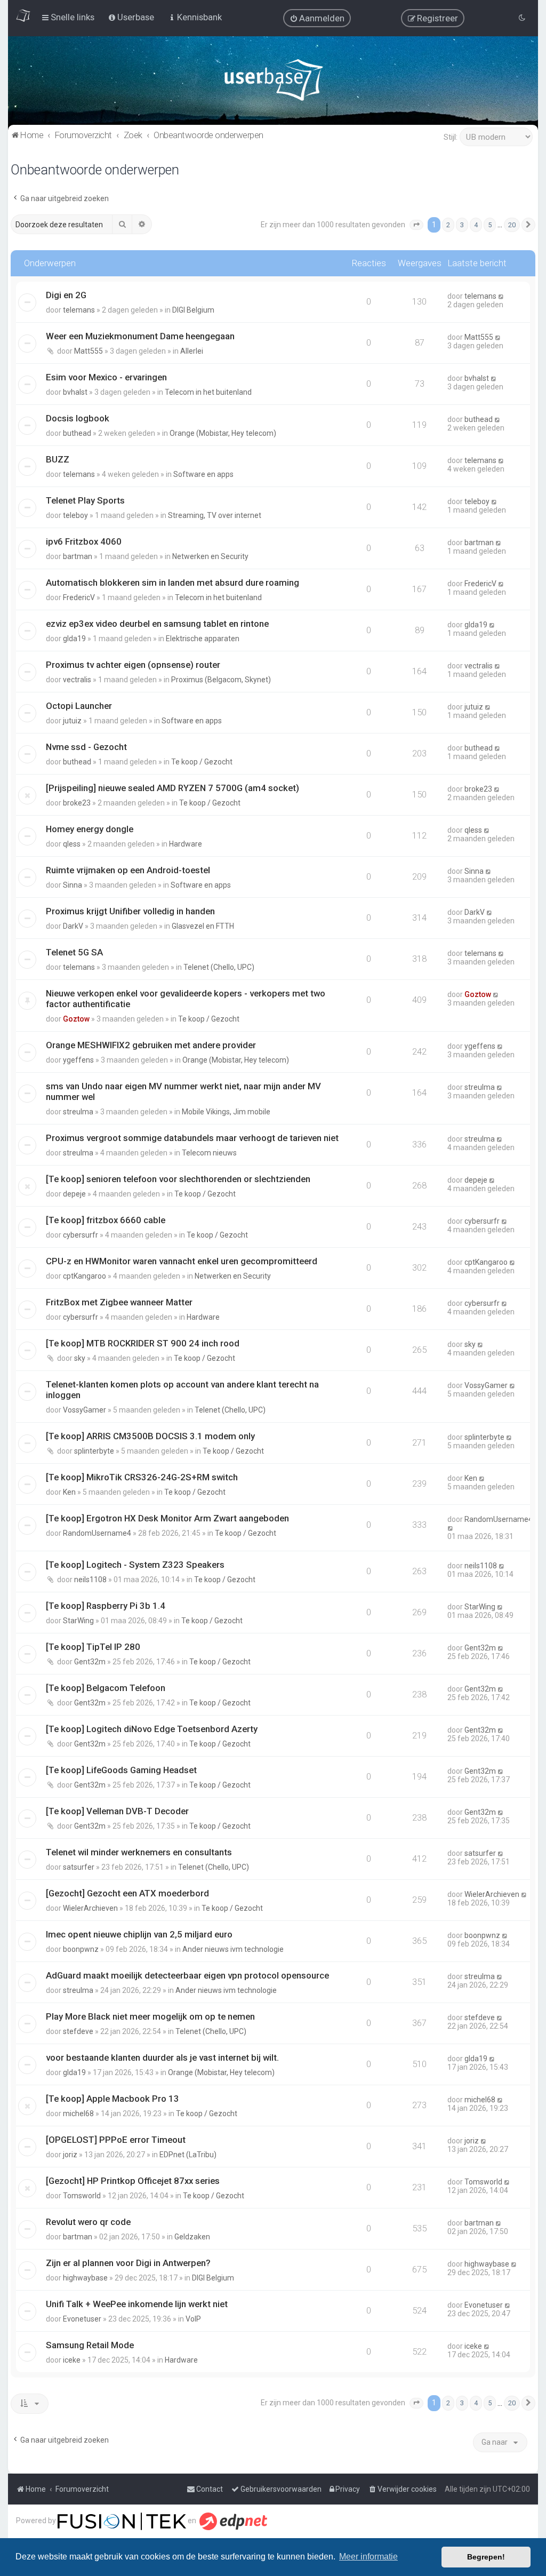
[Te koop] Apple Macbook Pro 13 (113, 2099)
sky (80, 1358)
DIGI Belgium (193, 310)
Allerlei (192, 351)
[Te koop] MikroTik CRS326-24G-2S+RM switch (142, 1477)
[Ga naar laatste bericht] (501, 296)
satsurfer (79, 1867)
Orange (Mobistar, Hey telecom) (223, 433)
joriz (70, 2155)
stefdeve (78, 2031)
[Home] (273, 82)
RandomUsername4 (97, 1533)
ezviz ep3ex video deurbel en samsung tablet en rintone (157, 624)
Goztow (76, 1019)
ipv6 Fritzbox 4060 (84, 541)
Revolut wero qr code (88, 2222)
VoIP (193, 2319)
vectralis (77, 680)
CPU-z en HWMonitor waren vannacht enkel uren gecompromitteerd (182, 1261)
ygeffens (78, 1060)
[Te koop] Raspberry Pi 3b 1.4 (106, 1606)
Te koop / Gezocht (202, 762)
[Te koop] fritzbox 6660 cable (106, 1220)
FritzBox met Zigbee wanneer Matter (119, 1302)
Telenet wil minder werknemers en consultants (139, 1852)
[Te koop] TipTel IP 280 (93, 1647)
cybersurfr (81, 1235)
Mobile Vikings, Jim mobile (226, 1112)
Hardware (186, 844)
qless (72, 844)
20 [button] (512, 225)
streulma (78, 1112)
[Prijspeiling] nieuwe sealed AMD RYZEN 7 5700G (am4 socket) (172, 788)
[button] (416, 225)
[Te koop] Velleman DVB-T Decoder (117, 1811)
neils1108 (90, 1580)
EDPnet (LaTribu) (188, 2155)
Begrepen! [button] (486, 2557)
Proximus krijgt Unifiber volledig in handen (130, 911)
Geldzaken (192, 2237)
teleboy (75, 515)
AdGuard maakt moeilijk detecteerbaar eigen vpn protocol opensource (187, 1975)
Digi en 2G (66, 295)
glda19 (74, 639)
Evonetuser (82, 2319)
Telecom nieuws (209, 1153)
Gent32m (90, 1662)
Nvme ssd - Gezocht (86, 747)
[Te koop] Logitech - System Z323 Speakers (135, 1565)
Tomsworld (82, 2196)
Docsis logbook (78, 418)
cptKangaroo (85, 1276)
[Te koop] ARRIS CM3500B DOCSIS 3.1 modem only (150, 1436)
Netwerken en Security (210, 556)
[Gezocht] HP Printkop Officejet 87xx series (133, 2181)
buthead (77, 433)
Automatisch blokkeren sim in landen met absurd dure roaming (172, 583)
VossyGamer (85, 1410)
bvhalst (75, 392)
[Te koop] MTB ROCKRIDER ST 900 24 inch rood (143, 1343)
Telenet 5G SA (74, 952)
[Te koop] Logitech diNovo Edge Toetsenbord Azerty (152, 1729)
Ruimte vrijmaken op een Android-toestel (128, 870)
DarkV (73, 926)
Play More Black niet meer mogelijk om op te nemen (150, 2016)
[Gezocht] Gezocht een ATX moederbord (127, 1893)
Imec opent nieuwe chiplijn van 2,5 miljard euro (139, 1934)
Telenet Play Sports (85, 500)
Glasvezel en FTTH (203, 926)
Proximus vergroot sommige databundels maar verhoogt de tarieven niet (192, 1138)
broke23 (77, 803)
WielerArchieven (90, 1908)
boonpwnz (81, 1949)
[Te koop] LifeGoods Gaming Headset (121, 1770)
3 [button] (462, 225)
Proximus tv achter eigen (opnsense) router (133, 665)
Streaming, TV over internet (215, 515)
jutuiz (72, 721)
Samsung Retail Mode (90, 2345)
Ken (69, 1492)
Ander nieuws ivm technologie (233, 1949)
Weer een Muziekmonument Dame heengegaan (140, 336)
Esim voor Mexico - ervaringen (106, 377)
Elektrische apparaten (203, 639)
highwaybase (85, 2278)
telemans (79, 310)
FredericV (79, 597)
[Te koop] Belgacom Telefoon (106, 1688)
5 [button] (490, 225)
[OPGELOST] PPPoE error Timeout (116, 2140)
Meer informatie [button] (368, 2557)
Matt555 (89, 351)
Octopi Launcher (79, 706)
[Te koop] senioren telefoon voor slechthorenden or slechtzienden (178, 1179)
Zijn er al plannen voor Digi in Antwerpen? (128, 2263)
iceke (72, 2360)
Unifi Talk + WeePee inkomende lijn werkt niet (137, 2304)
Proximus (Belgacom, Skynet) (221, 680)
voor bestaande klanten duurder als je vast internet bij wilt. (162, 2057)
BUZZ (58, 459)
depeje (74, 1194)
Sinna (73, 885)
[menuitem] (317, 18)
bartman (78, 556)
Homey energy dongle (90, 829)
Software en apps (203, 474)
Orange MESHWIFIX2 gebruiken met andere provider (151, 1045)
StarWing (78, 1621)
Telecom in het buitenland (208, 392)
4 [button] (476, 225)
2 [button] (448, 225)
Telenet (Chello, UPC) (219, 967)
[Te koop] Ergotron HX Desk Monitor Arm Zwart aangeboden (167, 1518)
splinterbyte (94, 1451)
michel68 (78, 2114)
